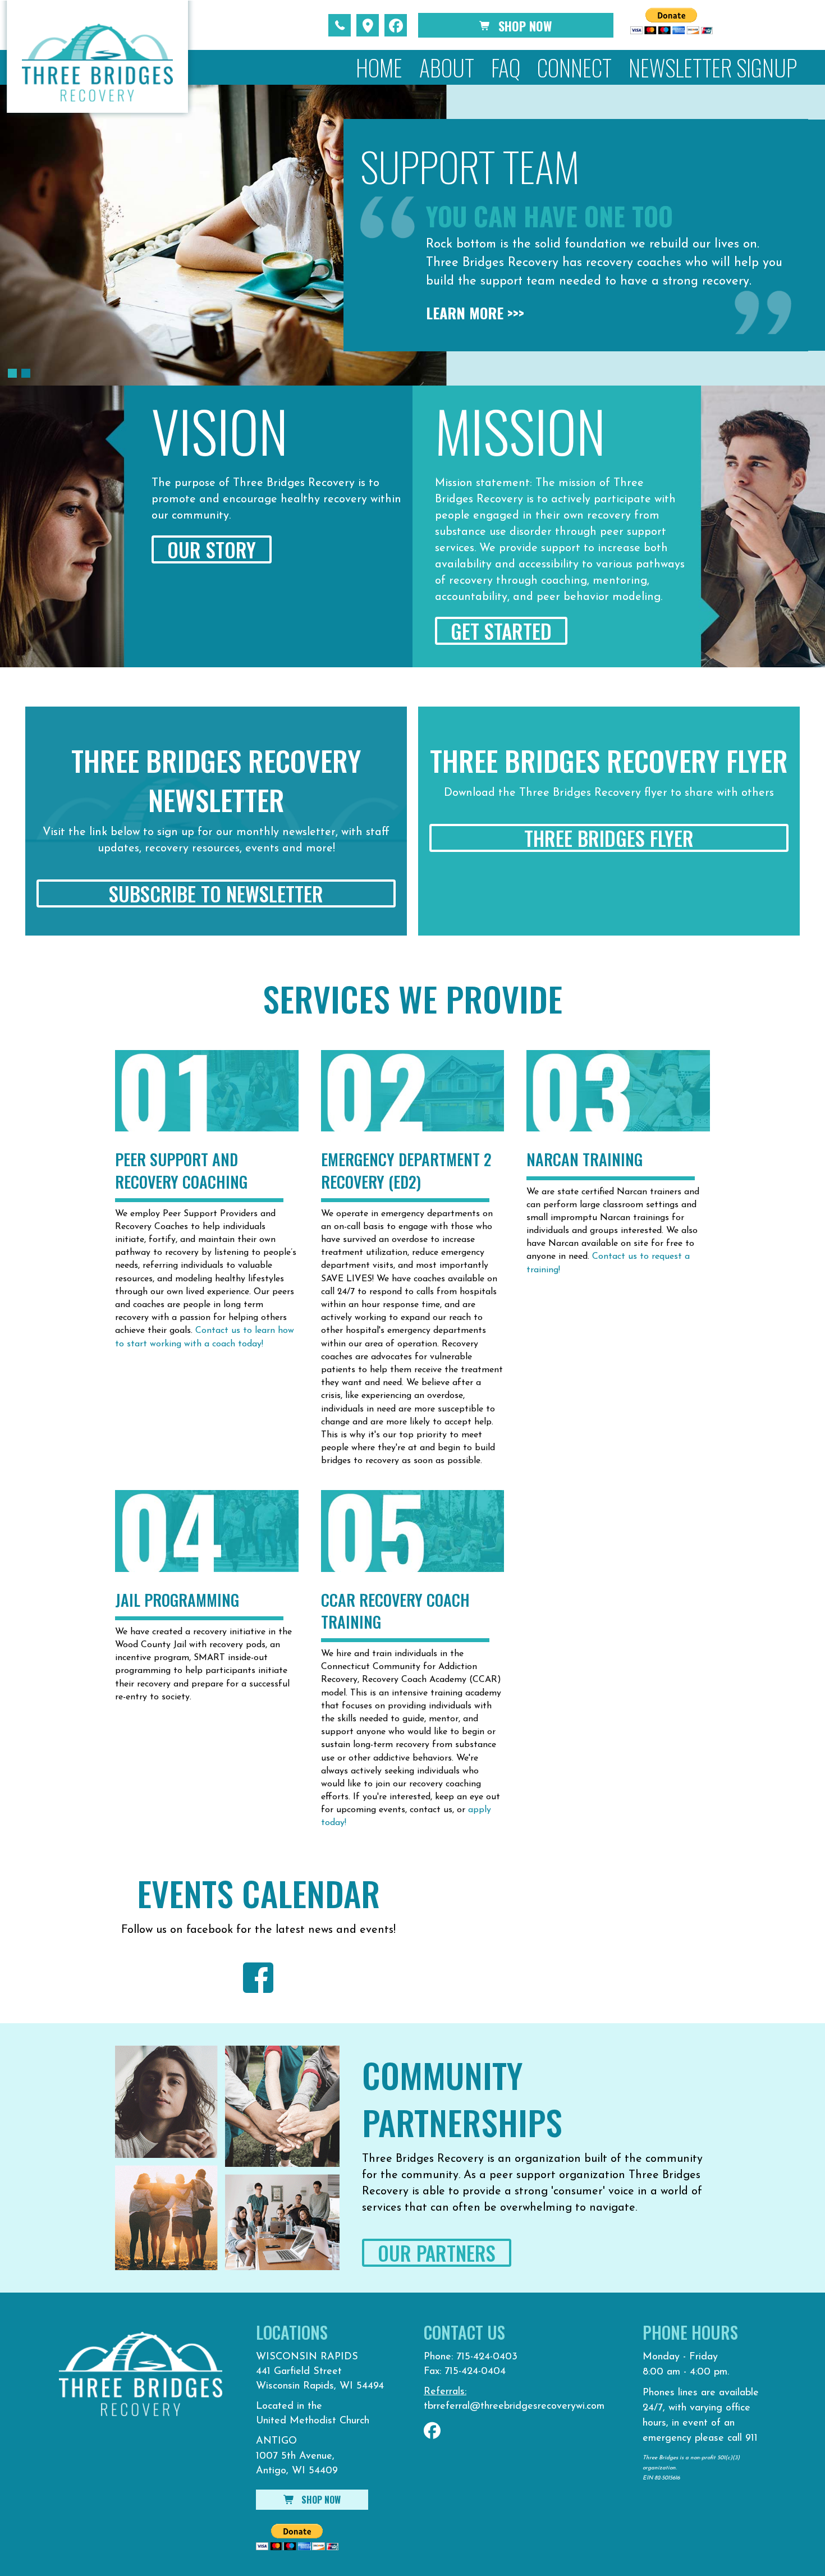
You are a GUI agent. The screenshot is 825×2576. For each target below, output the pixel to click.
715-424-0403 (487, 2357)
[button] (340, 25)
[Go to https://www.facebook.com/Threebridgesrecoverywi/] (258, 1978)
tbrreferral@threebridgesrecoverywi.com (514, 2407)
